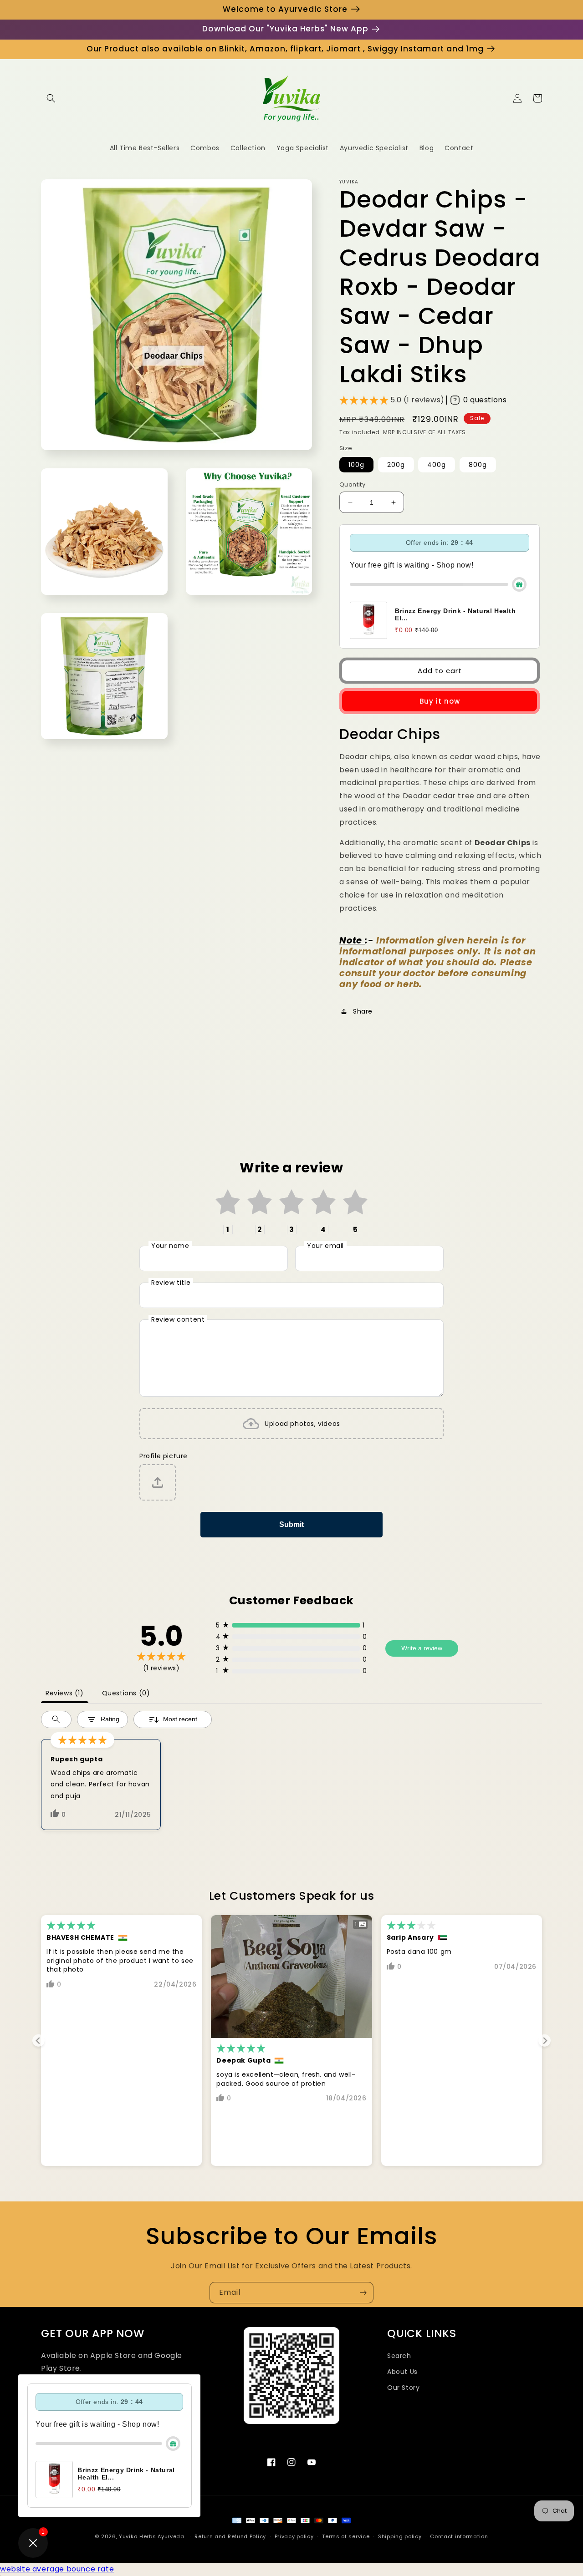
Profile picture (164, 1456)
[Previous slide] (38, 2041)
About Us (402, 2372)
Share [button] (363, 1011)
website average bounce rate (57, 2569)
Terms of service (346, 2536)
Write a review (422, 1648)
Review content (178, 1319)
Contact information (459, 2536)
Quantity (352, 484)
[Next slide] (545, 2041)
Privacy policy (294, 2536)
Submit (291, 1524)
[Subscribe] (363, 2293)
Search (399, 2356)
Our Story (403, 2388)
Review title (171, 1283)
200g (396, 465)
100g (356, 465)
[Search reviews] (56, 1719)
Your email (325, 1246)
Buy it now (440, 701)
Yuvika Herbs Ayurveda (152, 2536)
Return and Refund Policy (230, 2536)
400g (437, 465)
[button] (51, 98)
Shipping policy (400, 2536)
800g (478, 465)
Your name (170, 1246)
